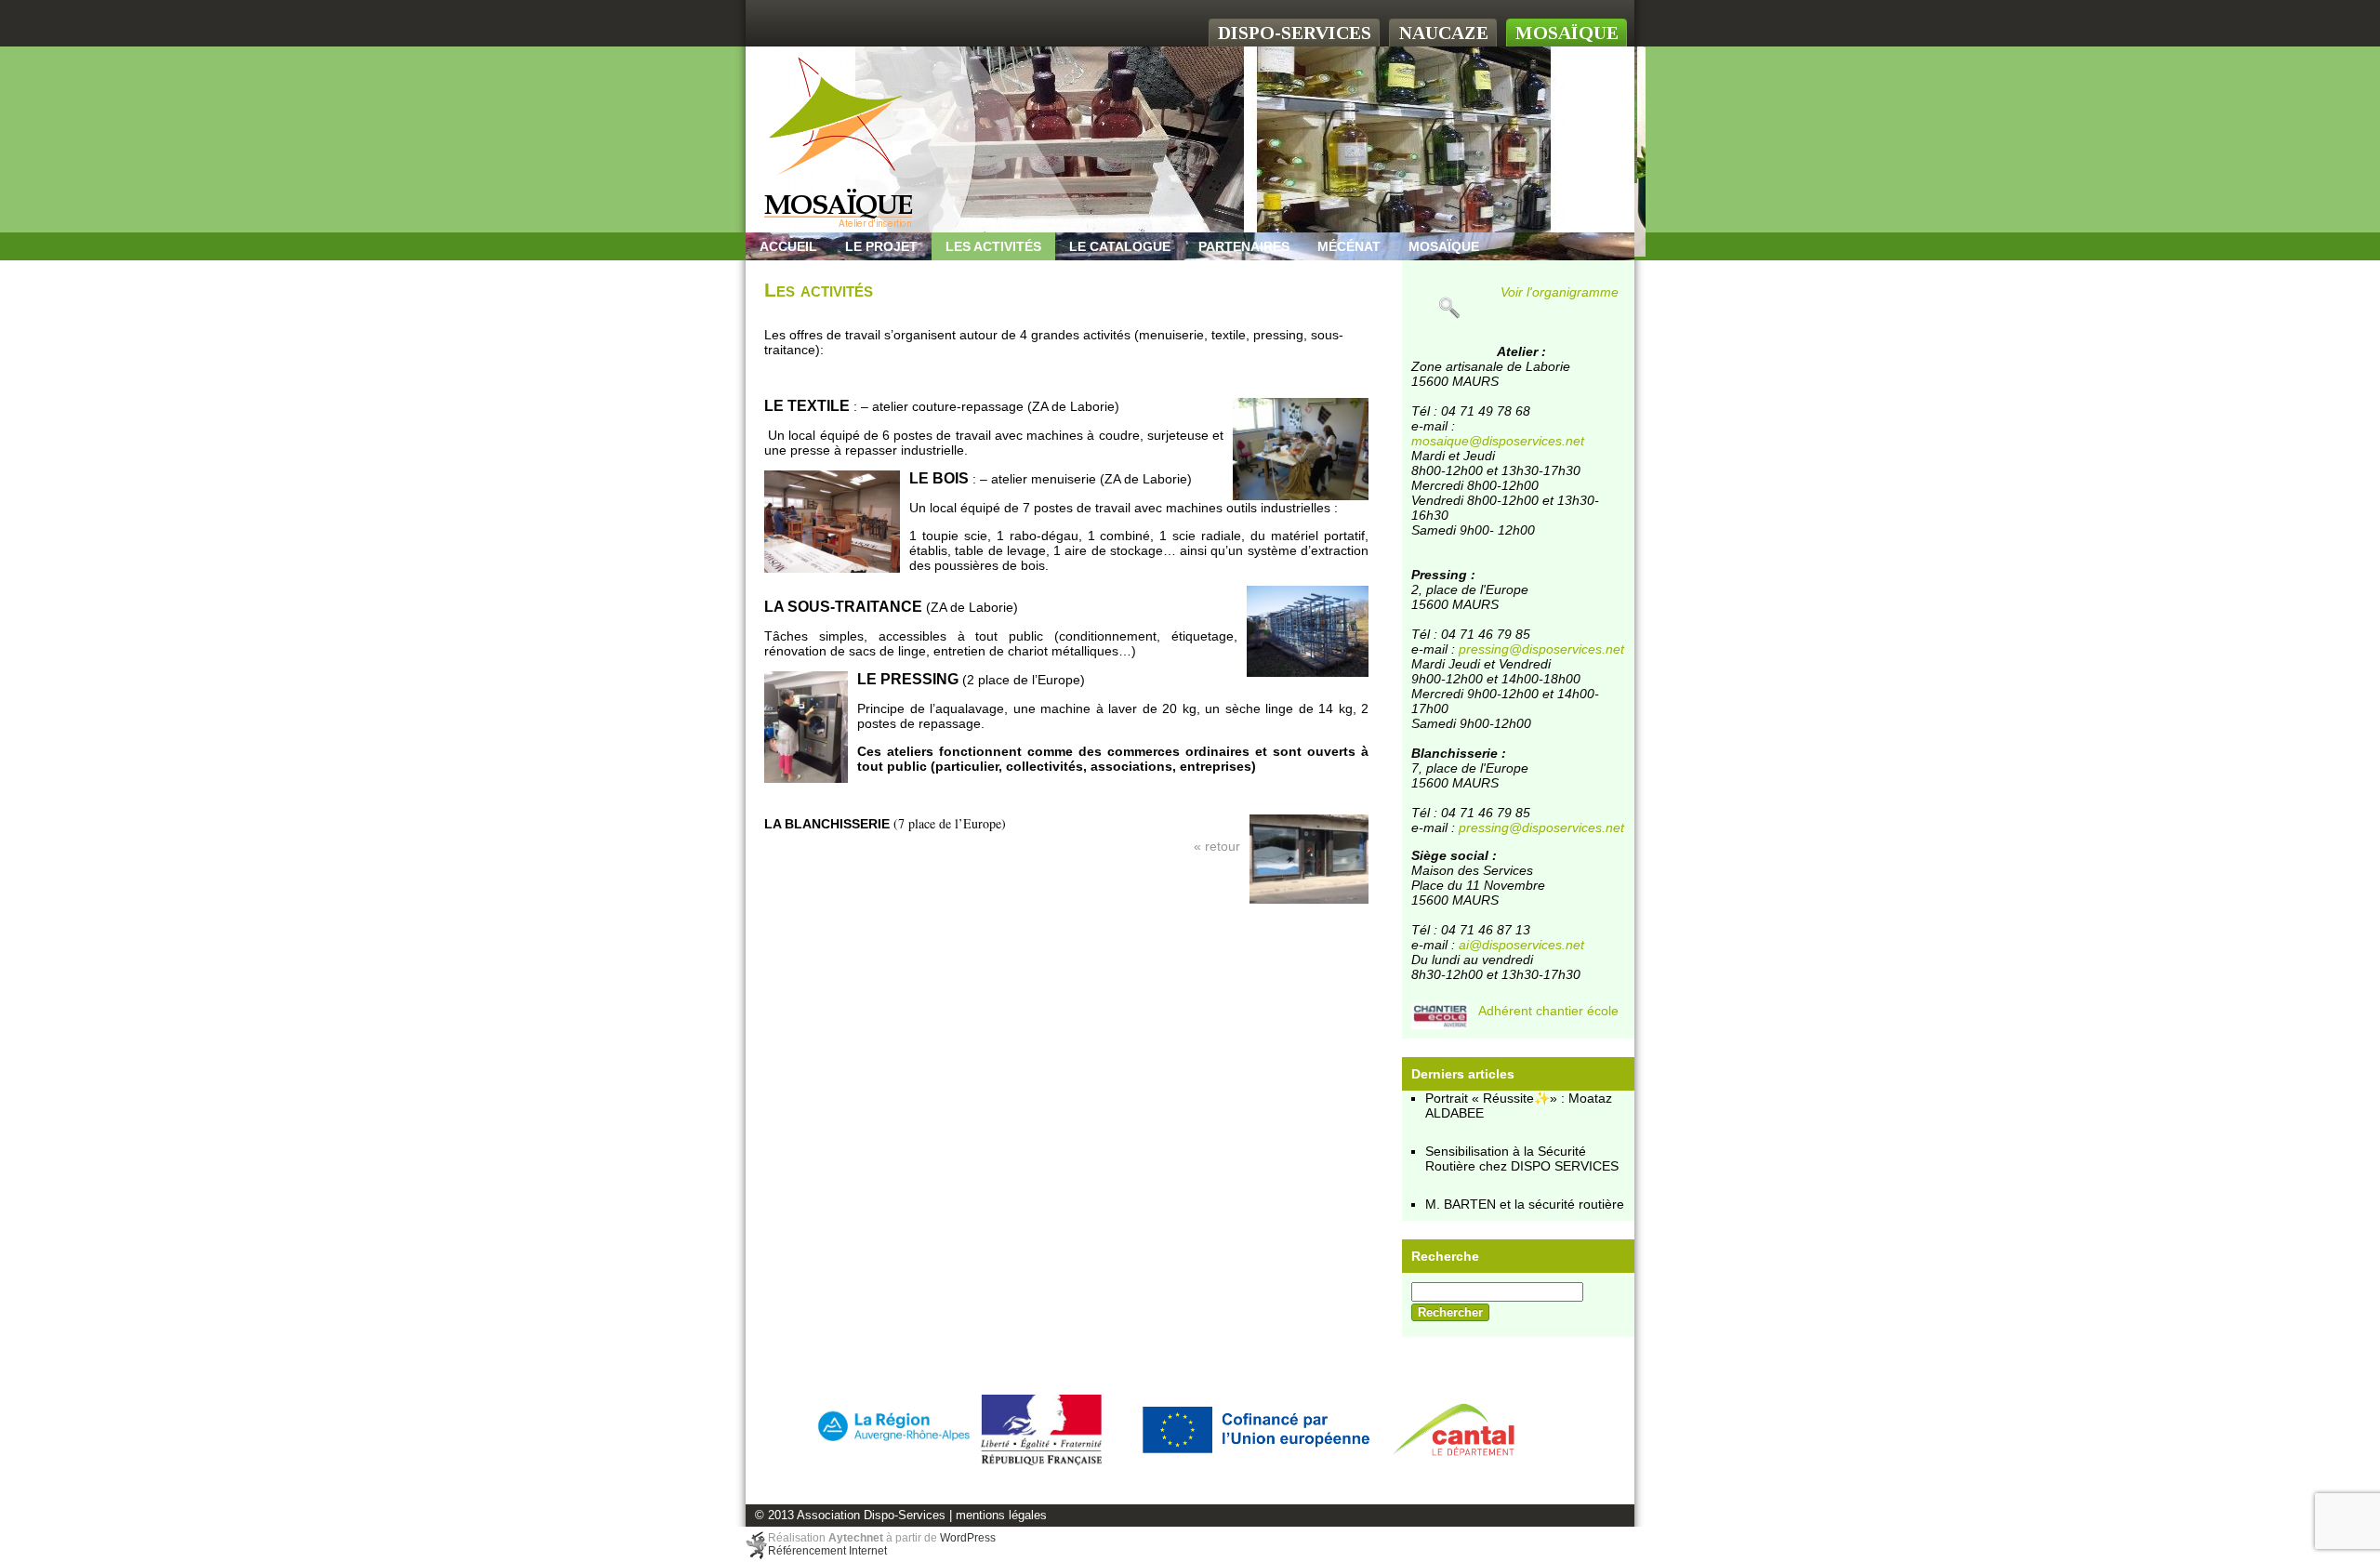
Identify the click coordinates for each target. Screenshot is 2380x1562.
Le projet (881, 246)
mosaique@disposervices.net (1498, 441)
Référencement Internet (827, 1551)
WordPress (968, 1538)
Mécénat (1349, 246)
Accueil (788, 246)
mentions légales (1001, 1516)
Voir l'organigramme (1560, 292)
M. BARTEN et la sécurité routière (1525, 1204)
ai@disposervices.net (1521, 945)
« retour (1217, 846)
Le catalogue (1120, 246)
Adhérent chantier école (1548, 1011)
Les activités (993, 246)
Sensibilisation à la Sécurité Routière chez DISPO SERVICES (1522, 1158)
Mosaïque (1444, 246)
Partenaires (1244, 246)
